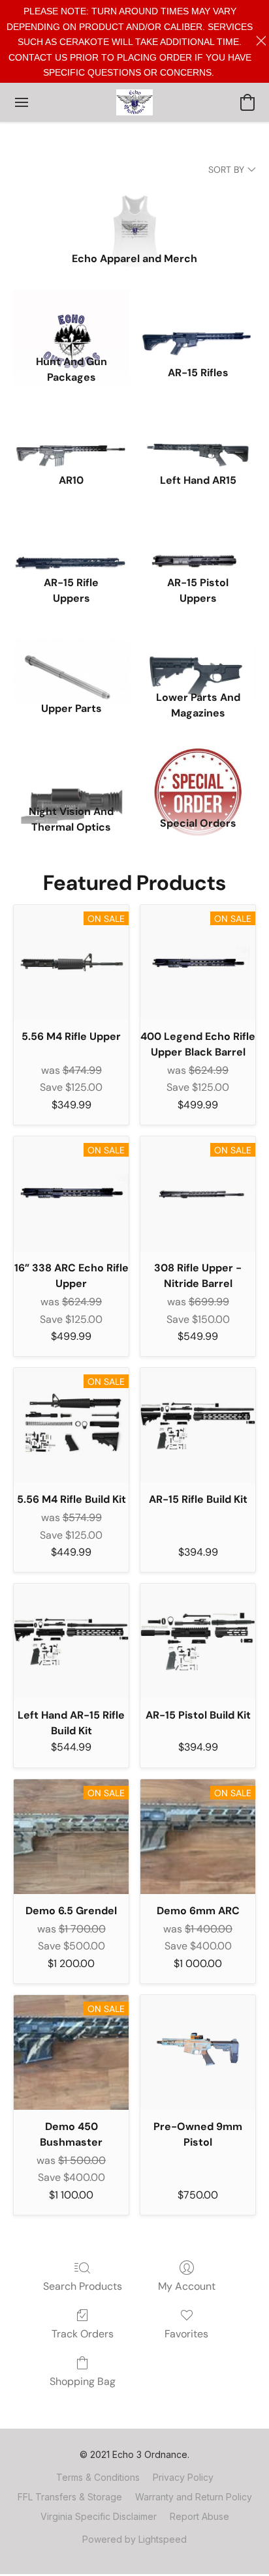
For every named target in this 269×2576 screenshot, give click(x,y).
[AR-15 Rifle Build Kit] (198, 1425)
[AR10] (71, 434)
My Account (187, 2286)
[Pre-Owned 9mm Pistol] (198, 2052)
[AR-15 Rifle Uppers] (71, 541)
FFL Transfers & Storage (70, 2497)
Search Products (83, 2286)
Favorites (186, 2334)
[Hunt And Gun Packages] (71, 319)
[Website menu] (22, 102)
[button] (134, 102)
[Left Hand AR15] (198, 434)
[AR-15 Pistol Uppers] (198, 541)
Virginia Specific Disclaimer (99, 2516)
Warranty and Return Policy (194, 2497)
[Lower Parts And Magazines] (198, 655)
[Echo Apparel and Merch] (134, 212)
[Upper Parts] (71, 655)
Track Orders (83, 2334)
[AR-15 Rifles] (198, 319)
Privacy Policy (183, 2477)
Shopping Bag (83, 2381)
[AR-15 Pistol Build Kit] (198, 1641)
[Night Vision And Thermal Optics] (71, 769)
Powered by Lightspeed (134, 2539)
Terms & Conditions (98, 2477)
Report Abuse (199, 2516)
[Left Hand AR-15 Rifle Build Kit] (71, 1641)
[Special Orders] (198, 769)
